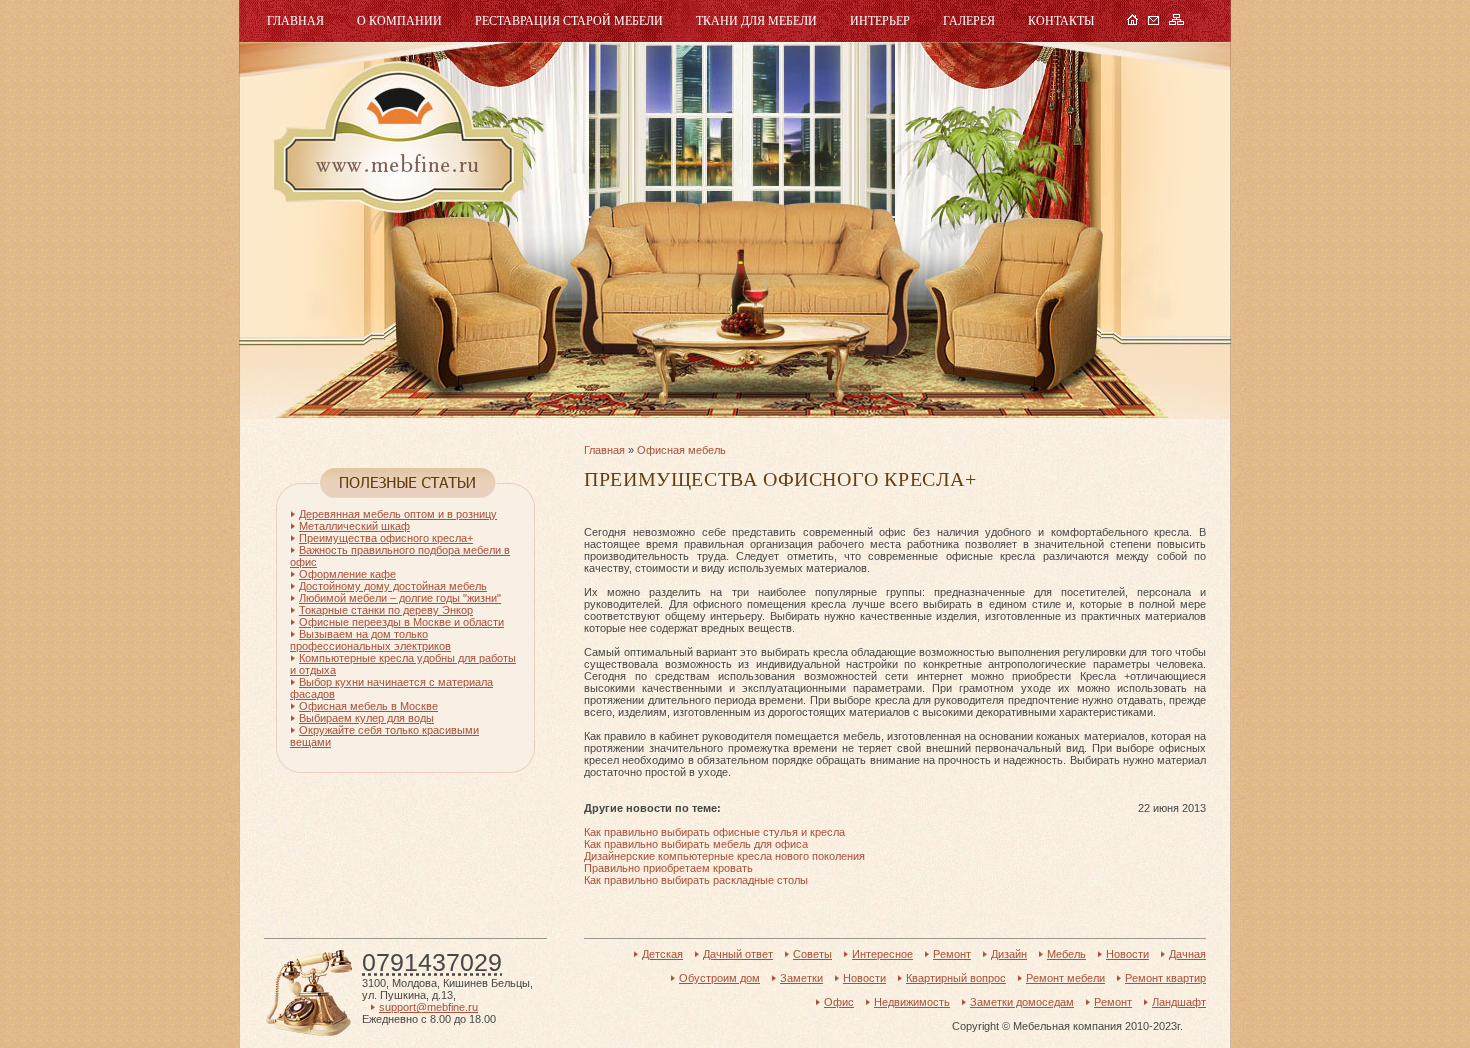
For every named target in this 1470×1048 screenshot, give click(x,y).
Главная (295, 21)
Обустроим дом (719, 978)
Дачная (1187, 954)
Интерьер (880, 21)
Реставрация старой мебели (569, 21)
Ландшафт (1179, 1002)
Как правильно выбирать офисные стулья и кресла (714, 832)
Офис (839, 1002)
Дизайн (1009, 954)
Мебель (396, 137)
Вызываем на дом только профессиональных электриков (370, 640)
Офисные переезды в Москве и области (401, 622)
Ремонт (952, 954)
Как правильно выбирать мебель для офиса (696, 844)
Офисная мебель (681, 450)
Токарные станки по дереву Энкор (386, 610)
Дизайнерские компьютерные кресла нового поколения (724, 856)
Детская (662, 954)
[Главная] (1133, 21)
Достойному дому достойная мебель (393, 586)
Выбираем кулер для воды (366, 718)
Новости (1127, 954)
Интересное (882, 954)
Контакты (1061, 21)
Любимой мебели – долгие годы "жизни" (400, 598)
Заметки (801, 978)
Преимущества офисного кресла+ (386, 538)
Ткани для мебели (756, 21)
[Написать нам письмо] (1153, 21)
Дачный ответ (738, 954)
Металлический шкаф (354, 526)
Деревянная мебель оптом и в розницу (398, 514)
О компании (399, 21)
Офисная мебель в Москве (368, 706)
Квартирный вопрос (956, 978)
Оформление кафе (347, 574)
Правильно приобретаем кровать (668, 868)
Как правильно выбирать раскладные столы (696, 880)
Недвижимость (912, 1002)
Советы (812, 954)
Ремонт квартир (1165, 978)
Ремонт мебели (1065, 978)
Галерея (969, 21)
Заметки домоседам (1022, 1002)
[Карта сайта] (1176, 21)
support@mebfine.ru (428, 1007)
